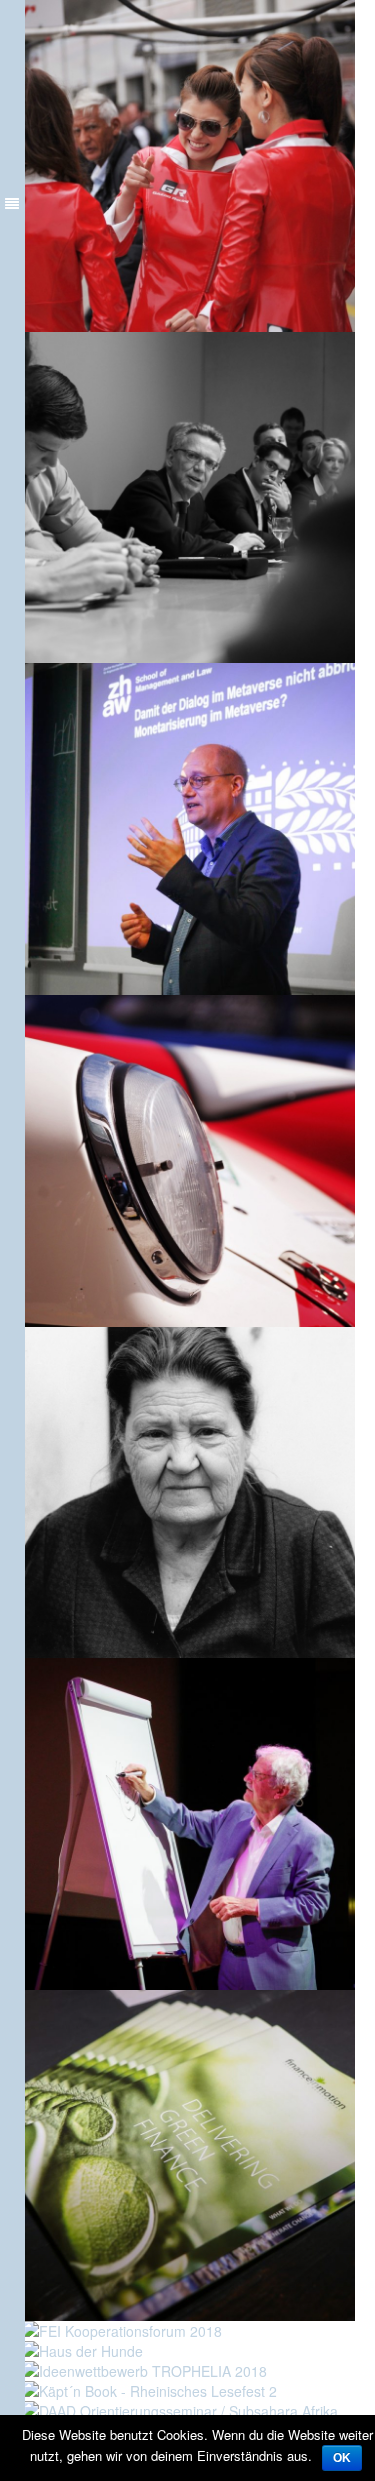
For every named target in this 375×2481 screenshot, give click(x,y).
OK (342, 2458)
